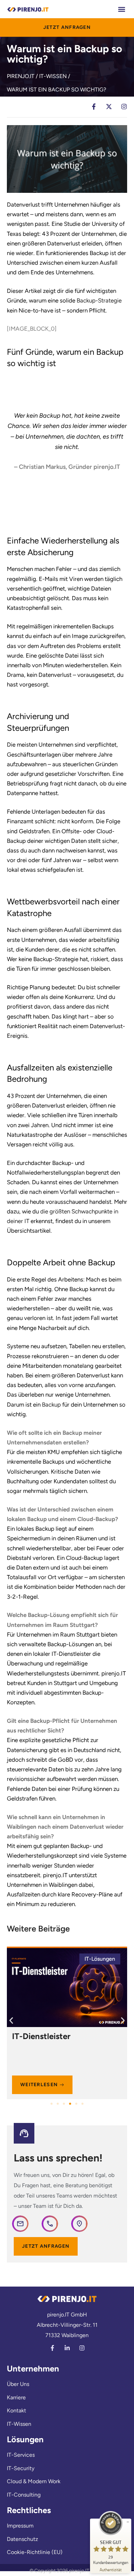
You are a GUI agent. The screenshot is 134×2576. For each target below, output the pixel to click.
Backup (51, 1405)
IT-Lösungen (100, 1959)
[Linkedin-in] (67, 2348)
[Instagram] (82, 2348)
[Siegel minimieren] (128, 2522)
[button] (121, 9)
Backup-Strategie (99, 300)
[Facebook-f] (52, 2348)
